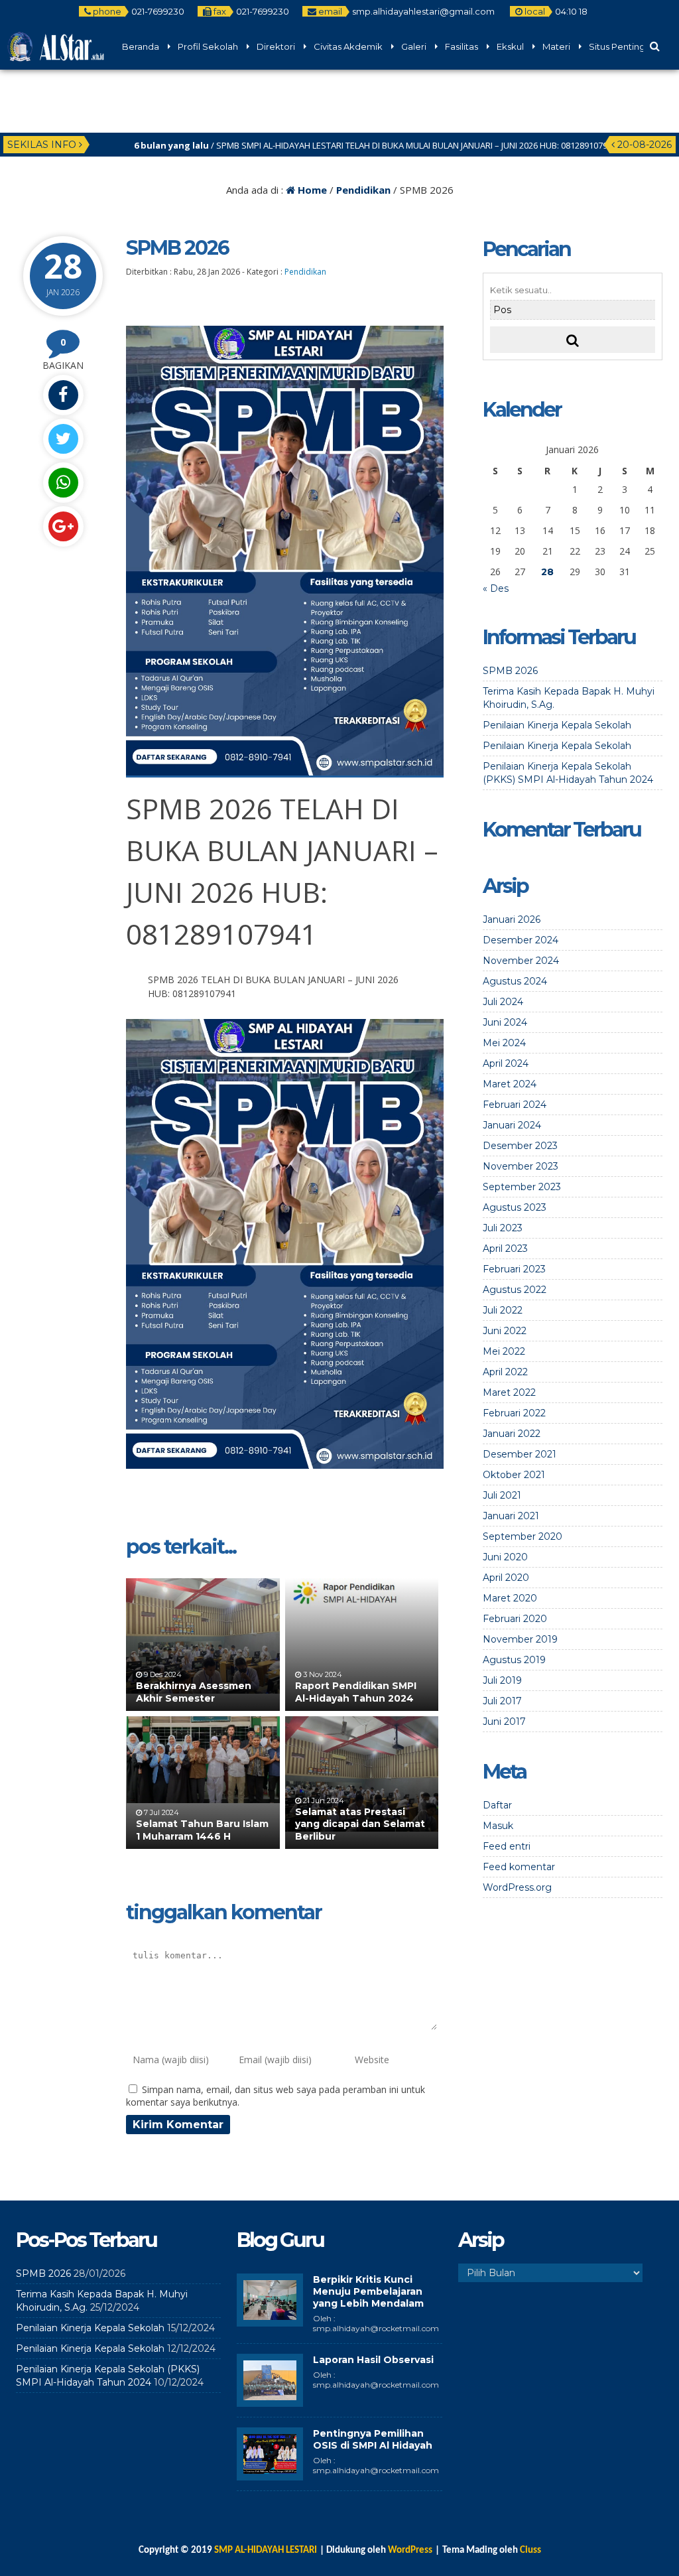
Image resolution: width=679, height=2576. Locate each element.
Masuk (498, 1826)
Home (311, 190)
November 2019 (520, 1639)
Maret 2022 (509, 1392)
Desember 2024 (521, 940)
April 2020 (506, 1578)
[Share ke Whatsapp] (63, 483)
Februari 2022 (514, 1413)
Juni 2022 (505, 1331)
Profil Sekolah (208, 46)
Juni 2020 (505, 1557)
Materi (556, 46)
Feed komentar (519, 1867)
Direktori (276, 46)
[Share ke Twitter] (63, 439)
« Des (496, 588)
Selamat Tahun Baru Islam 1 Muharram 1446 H (202, 1830)
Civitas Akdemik (348, 46)
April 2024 (506, 1063)
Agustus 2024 (515, 981)
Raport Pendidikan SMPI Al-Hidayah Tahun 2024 (356, 1692)
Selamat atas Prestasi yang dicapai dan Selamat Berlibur (360, 1824)
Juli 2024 (503, 1002)
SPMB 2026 (510, 671)
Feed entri (507, 1846)
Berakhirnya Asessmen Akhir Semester (194, 1692)
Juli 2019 (502, 1680)
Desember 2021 (520, 1454)
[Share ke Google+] (63, 526)
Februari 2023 (514, 1269)
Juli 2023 (503, 1228)
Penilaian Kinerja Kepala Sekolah (557, 725)
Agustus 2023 (515, 1207)
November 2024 (521, 961)
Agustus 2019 (514, 1660)
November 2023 (521, 1166)
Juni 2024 (505, 1022)
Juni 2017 (504, 1722)
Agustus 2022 (515, 1290)
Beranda (141, 46)
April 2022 (505, 1372)
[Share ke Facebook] (63, 395)
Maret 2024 (510, 1084)
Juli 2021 (502, 1495)
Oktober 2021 (514, 1475)
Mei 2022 (504, 1351)
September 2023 (522, 1187)
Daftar (497, 1805)
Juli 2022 (503, 1310)
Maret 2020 (510, 1598)
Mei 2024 (504, 1043)
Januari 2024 (512, 1125)
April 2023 (505, 1249)
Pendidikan (363, 190)
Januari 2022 (512, 1434)
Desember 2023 (520, 1146)
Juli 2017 (502, 1701)
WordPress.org (517, 1887)
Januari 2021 (511, 1516)
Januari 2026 (512, 919)
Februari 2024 (515, 1105)
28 (547, 572)
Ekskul (510, 46)
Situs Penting (617, 46)
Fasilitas (462, 46)
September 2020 (523, 1536)
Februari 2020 (515, 1619)
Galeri (414, 46)
